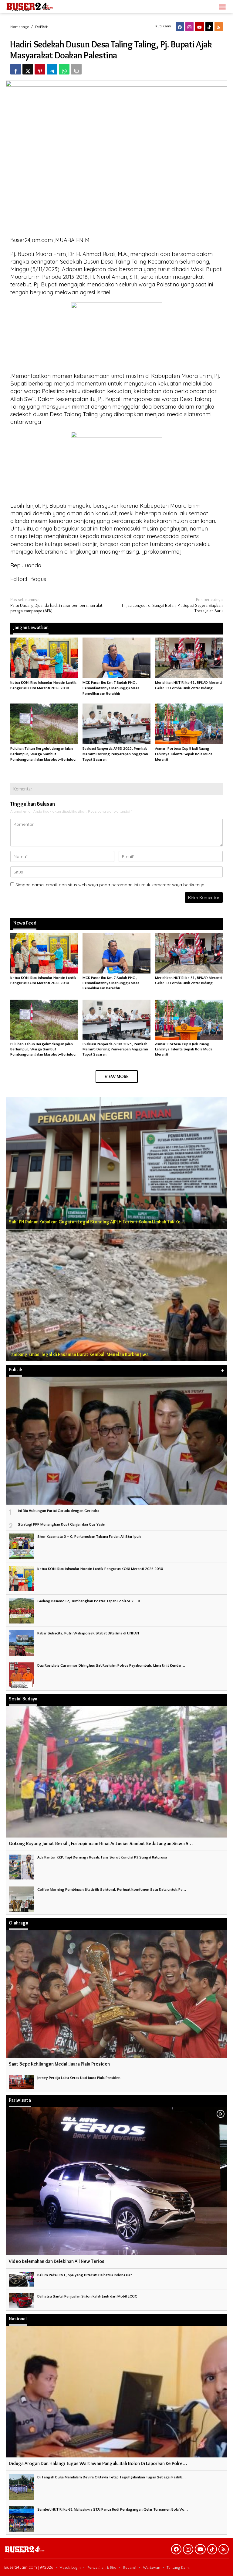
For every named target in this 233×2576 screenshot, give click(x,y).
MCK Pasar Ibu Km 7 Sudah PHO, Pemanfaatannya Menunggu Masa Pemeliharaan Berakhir (111, 688)
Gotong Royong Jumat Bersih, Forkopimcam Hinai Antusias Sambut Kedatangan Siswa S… (101, 1843)
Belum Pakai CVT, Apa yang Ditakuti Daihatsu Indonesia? (85, 2275)
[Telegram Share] (52, 69)
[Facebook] (180, 27)
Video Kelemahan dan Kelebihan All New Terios (57, 2261)
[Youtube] (199, 27)
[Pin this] (40, 69)
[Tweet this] (28, 69)
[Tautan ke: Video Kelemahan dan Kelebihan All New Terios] (116, 2181)
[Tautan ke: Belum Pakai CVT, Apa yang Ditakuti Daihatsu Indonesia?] (22, 2278)
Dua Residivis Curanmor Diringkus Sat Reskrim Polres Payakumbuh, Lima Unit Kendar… (111, 1665)
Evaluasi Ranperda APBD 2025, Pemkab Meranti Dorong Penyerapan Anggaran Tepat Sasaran (115, 754)
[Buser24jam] (40, 5)
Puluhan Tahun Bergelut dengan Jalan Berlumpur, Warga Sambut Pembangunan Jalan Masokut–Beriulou (43, 754)
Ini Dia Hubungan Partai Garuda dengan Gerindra (59, 1510)
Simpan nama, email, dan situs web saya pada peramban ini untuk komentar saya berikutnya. (110, 885)
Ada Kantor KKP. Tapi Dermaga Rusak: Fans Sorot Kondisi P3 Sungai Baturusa (102, 1857)
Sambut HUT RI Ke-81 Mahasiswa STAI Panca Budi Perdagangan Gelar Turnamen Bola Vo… (113, 2509)
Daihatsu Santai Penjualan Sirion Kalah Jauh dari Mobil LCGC (87, 2296)
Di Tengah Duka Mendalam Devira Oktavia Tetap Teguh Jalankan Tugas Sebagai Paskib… (111, 2477)
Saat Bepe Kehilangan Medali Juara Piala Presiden (59, 2064)
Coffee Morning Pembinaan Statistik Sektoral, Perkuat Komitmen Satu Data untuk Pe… (112, 1889)
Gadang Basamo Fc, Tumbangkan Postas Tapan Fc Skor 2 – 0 (89, 1601)
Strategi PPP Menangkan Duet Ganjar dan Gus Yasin (62, 1524)
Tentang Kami (178, 2567)
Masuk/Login (70, 2567)
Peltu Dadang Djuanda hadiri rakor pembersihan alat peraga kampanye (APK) (56, 605)
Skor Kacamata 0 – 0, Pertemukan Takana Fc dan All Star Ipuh (89, 1536)
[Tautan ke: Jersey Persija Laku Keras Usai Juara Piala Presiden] (22, 2081)
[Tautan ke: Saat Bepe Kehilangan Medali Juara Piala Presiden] (116, 1994)
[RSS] (219, 27)
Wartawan (152, 2567)
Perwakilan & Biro (102, 2567)
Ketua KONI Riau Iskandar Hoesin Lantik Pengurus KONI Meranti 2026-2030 (43, 980)
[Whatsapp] (64, 69)
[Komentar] (76, 69)
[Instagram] (189, 27)
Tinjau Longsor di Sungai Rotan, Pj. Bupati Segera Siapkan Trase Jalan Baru (172, 605)
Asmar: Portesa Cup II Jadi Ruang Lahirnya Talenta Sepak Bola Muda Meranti (184, 754)
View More (117, 1076)
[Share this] (16, 69)
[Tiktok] (209, 27)
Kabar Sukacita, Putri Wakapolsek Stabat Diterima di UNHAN (88, 1633)
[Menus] (222, 6)
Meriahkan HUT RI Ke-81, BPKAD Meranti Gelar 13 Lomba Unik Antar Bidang (188, 980)
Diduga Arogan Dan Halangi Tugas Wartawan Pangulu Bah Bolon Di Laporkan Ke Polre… (98, 2463)
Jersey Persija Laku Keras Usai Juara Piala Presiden (79, 2077)
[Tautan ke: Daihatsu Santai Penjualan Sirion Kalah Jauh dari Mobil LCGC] (22, 2299)
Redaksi (130, 2567)
